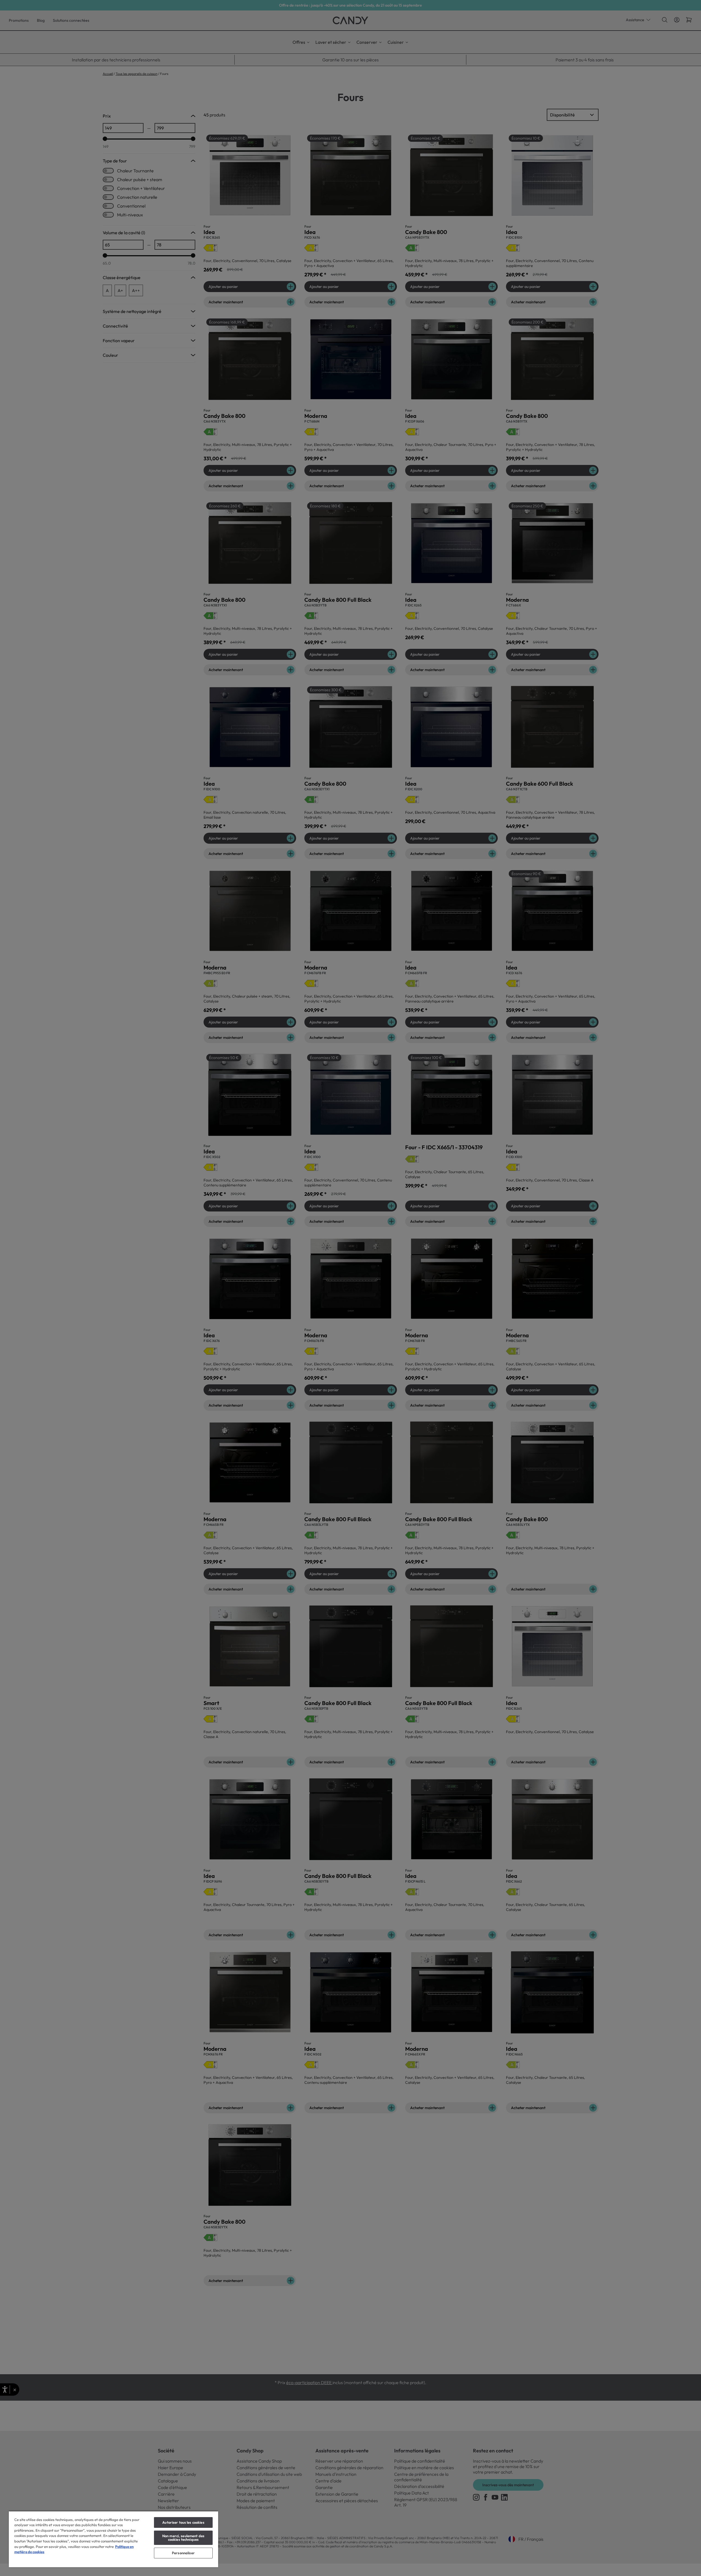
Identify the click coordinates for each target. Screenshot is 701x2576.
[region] (113, 2539)
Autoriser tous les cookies (183, 2522)
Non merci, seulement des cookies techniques (183, 2538)
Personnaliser (183, 2553)
